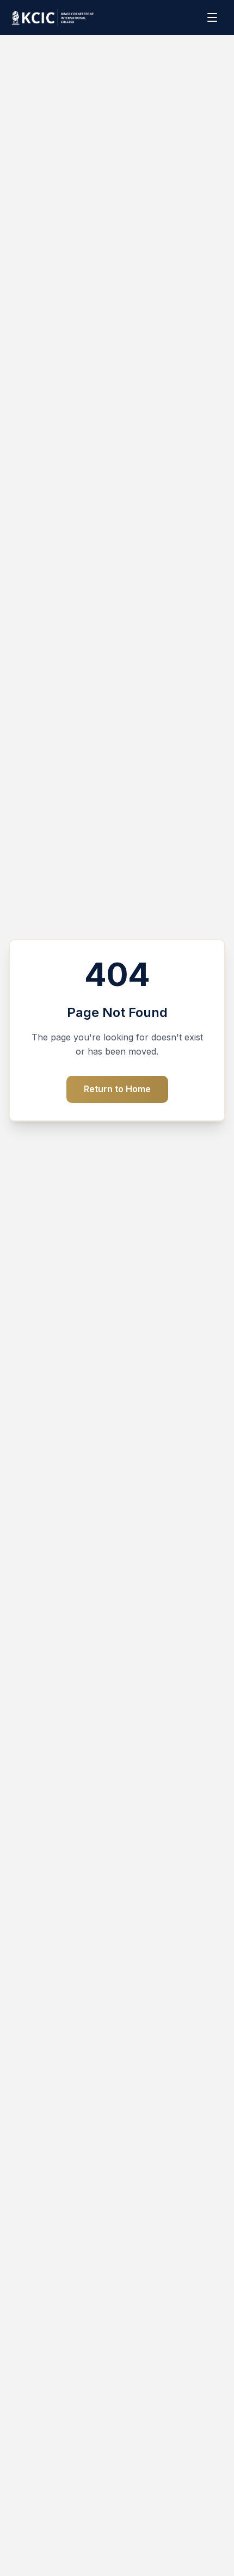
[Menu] (213, 17)
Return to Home (117, 1089)
